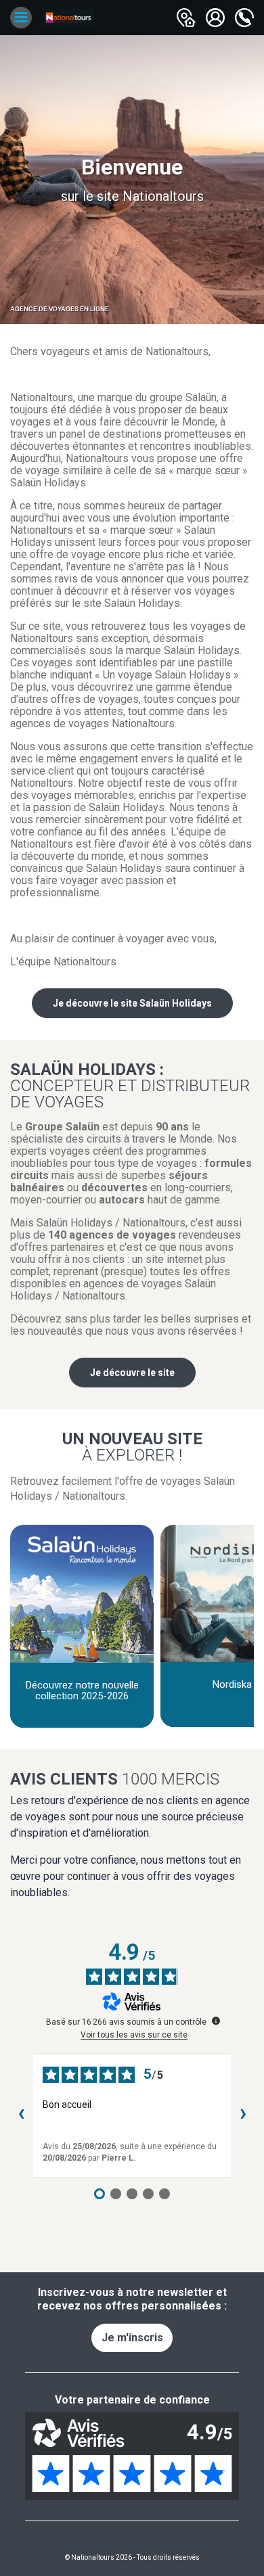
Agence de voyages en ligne (60, 309)
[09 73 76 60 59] (244, 18)
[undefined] (216, 2021)
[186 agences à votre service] (186, 18)
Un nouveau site (132, 1446)
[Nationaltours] (68, 18)
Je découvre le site (132, 1373)
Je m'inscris (132, 2338)
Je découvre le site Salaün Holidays (132, 1003)
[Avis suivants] (243, 2115)
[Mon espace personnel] (215, 18)
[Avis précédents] (21, 2115)
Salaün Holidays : (130, 1085)
